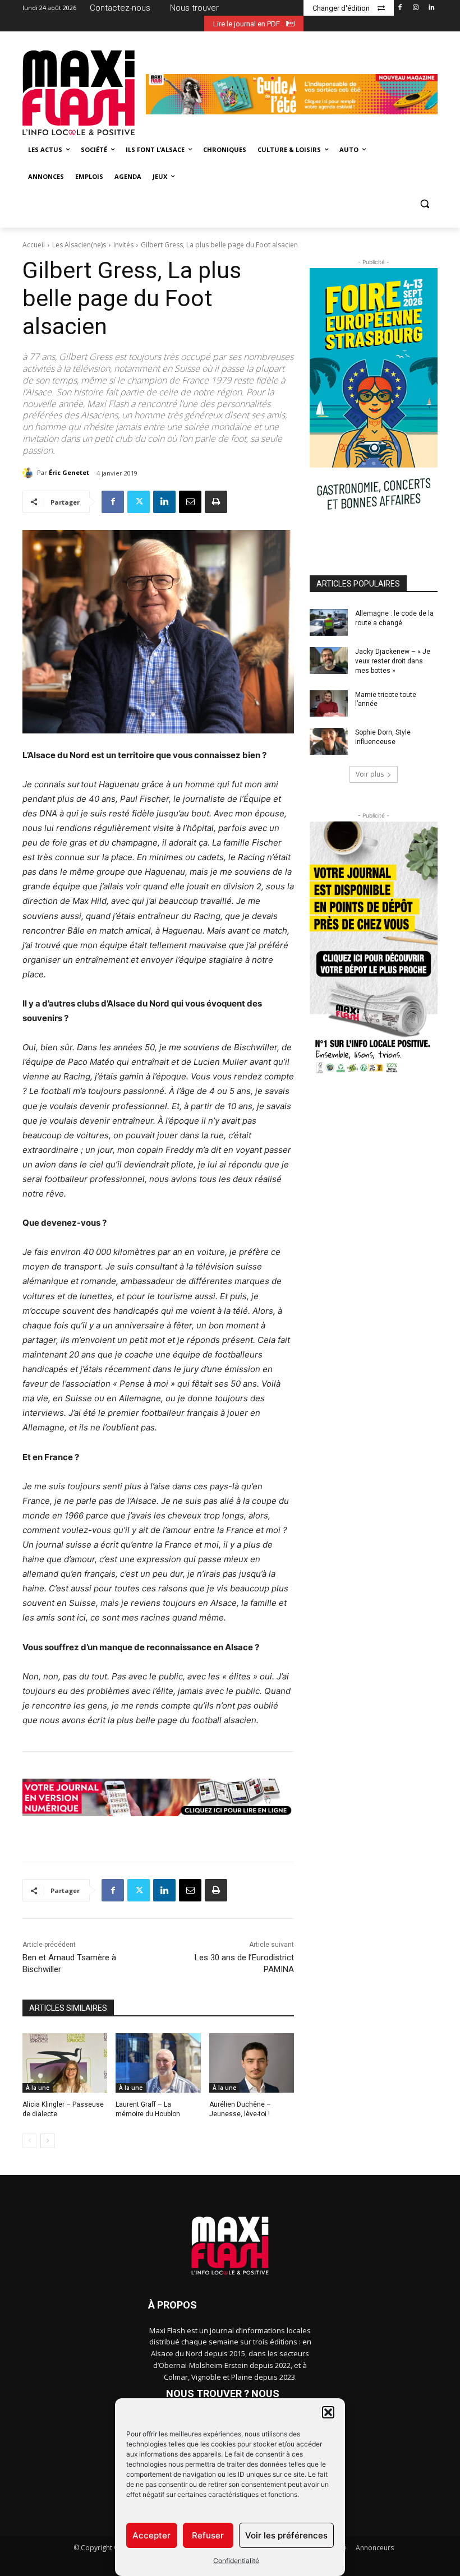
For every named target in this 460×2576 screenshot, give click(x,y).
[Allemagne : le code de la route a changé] (329, 622)
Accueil (34, 245)
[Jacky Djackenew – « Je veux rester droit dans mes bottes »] (329, 661)
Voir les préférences (286, 2535)
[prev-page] (29, 2141)
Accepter (151, 2535)
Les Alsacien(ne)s (79, 245)
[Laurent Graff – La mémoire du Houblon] (158, 2063)
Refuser (208, 2535)
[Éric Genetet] (30, 473)
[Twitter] (139, 502)
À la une (38, 2088)
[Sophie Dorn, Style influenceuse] (329, 741)
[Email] (190, 502)
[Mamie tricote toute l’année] (329, 704)
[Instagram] (415, 8)
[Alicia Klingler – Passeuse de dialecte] (65, 2063)
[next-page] (47, 2141)
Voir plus (370, 774)
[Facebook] (400, 8)
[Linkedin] (431, 8)
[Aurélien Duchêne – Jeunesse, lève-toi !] (252, 2063)
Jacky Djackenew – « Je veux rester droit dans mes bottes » (393, 661)
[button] (328, 2412)
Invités (123, 245)
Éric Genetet (69, 472)
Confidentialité (236, 2561)
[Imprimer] (216, 502)
